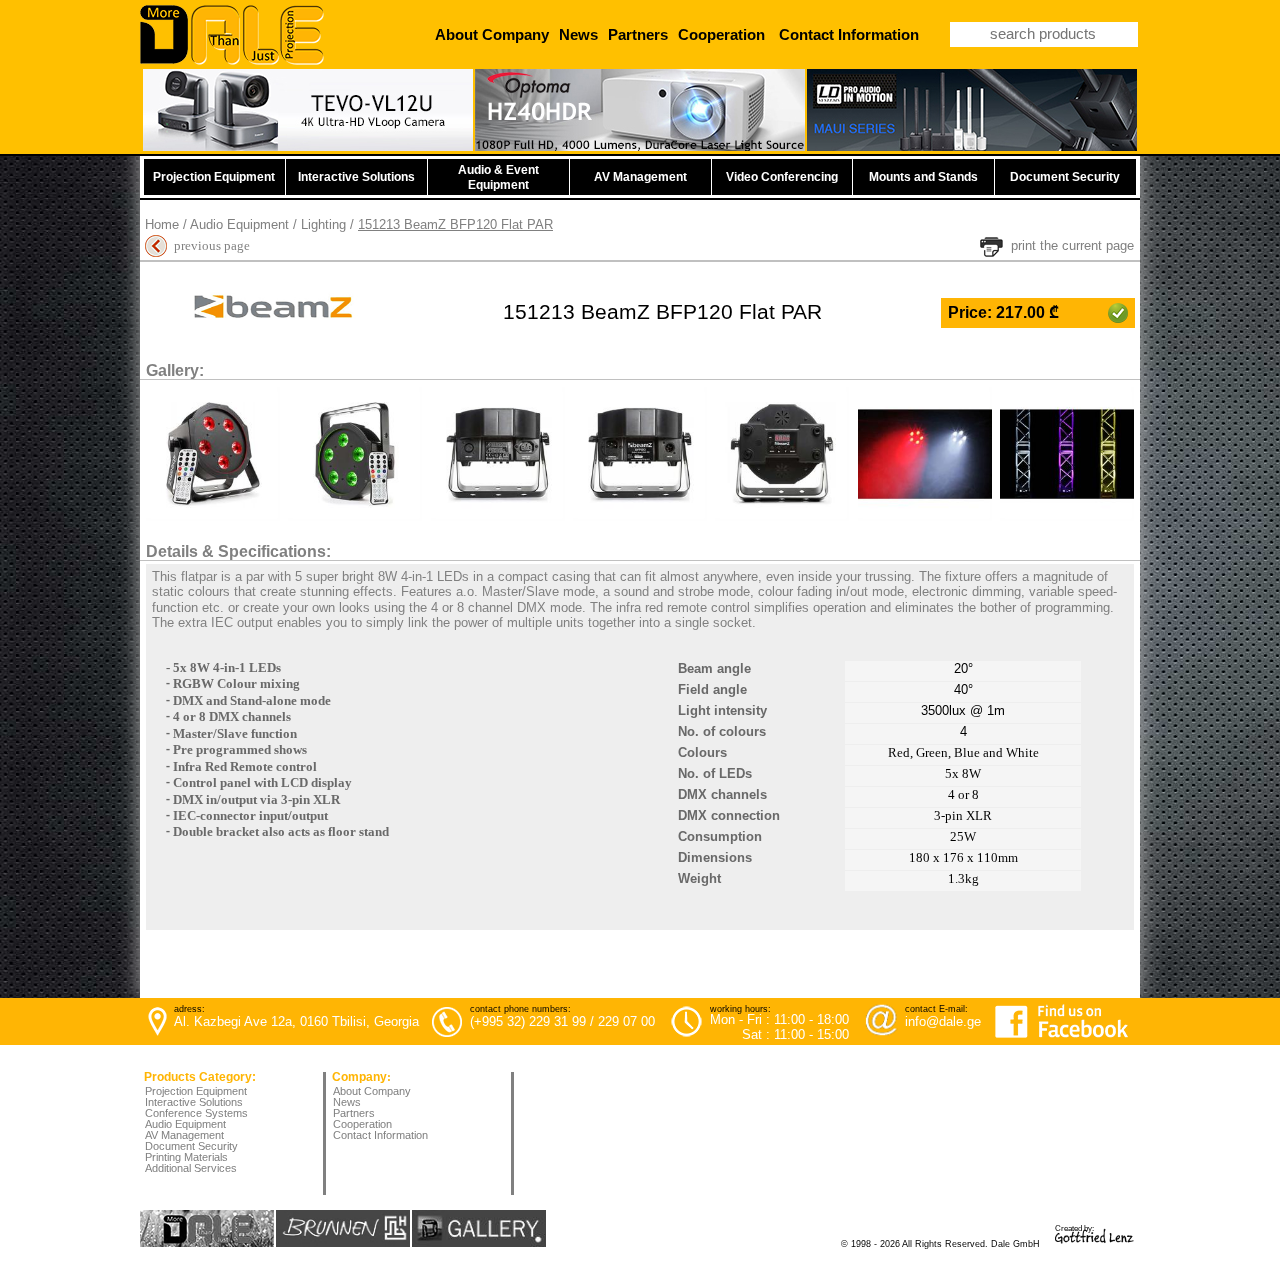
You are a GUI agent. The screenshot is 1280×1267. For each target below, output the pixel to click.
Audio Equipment (239, 224)
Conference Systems (196, 1113)
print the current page (1072, 245)
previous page (212, 245)
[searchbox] (1044, 34)
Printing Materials (186, 1157)
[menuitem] (382, 1092)
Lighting (323, 224)
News (347, 1102)
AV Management (184, 1135)
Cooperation (362, 1124)
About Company (372, 1091)
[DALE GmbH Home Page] (232, 60)
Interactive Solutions (194, 1102)
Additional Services (191, 1168)
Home (162, 224)
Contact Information (380, 1135)
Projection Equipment (196, 1091)
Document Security (191, 1146)
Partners (354, 1113)
